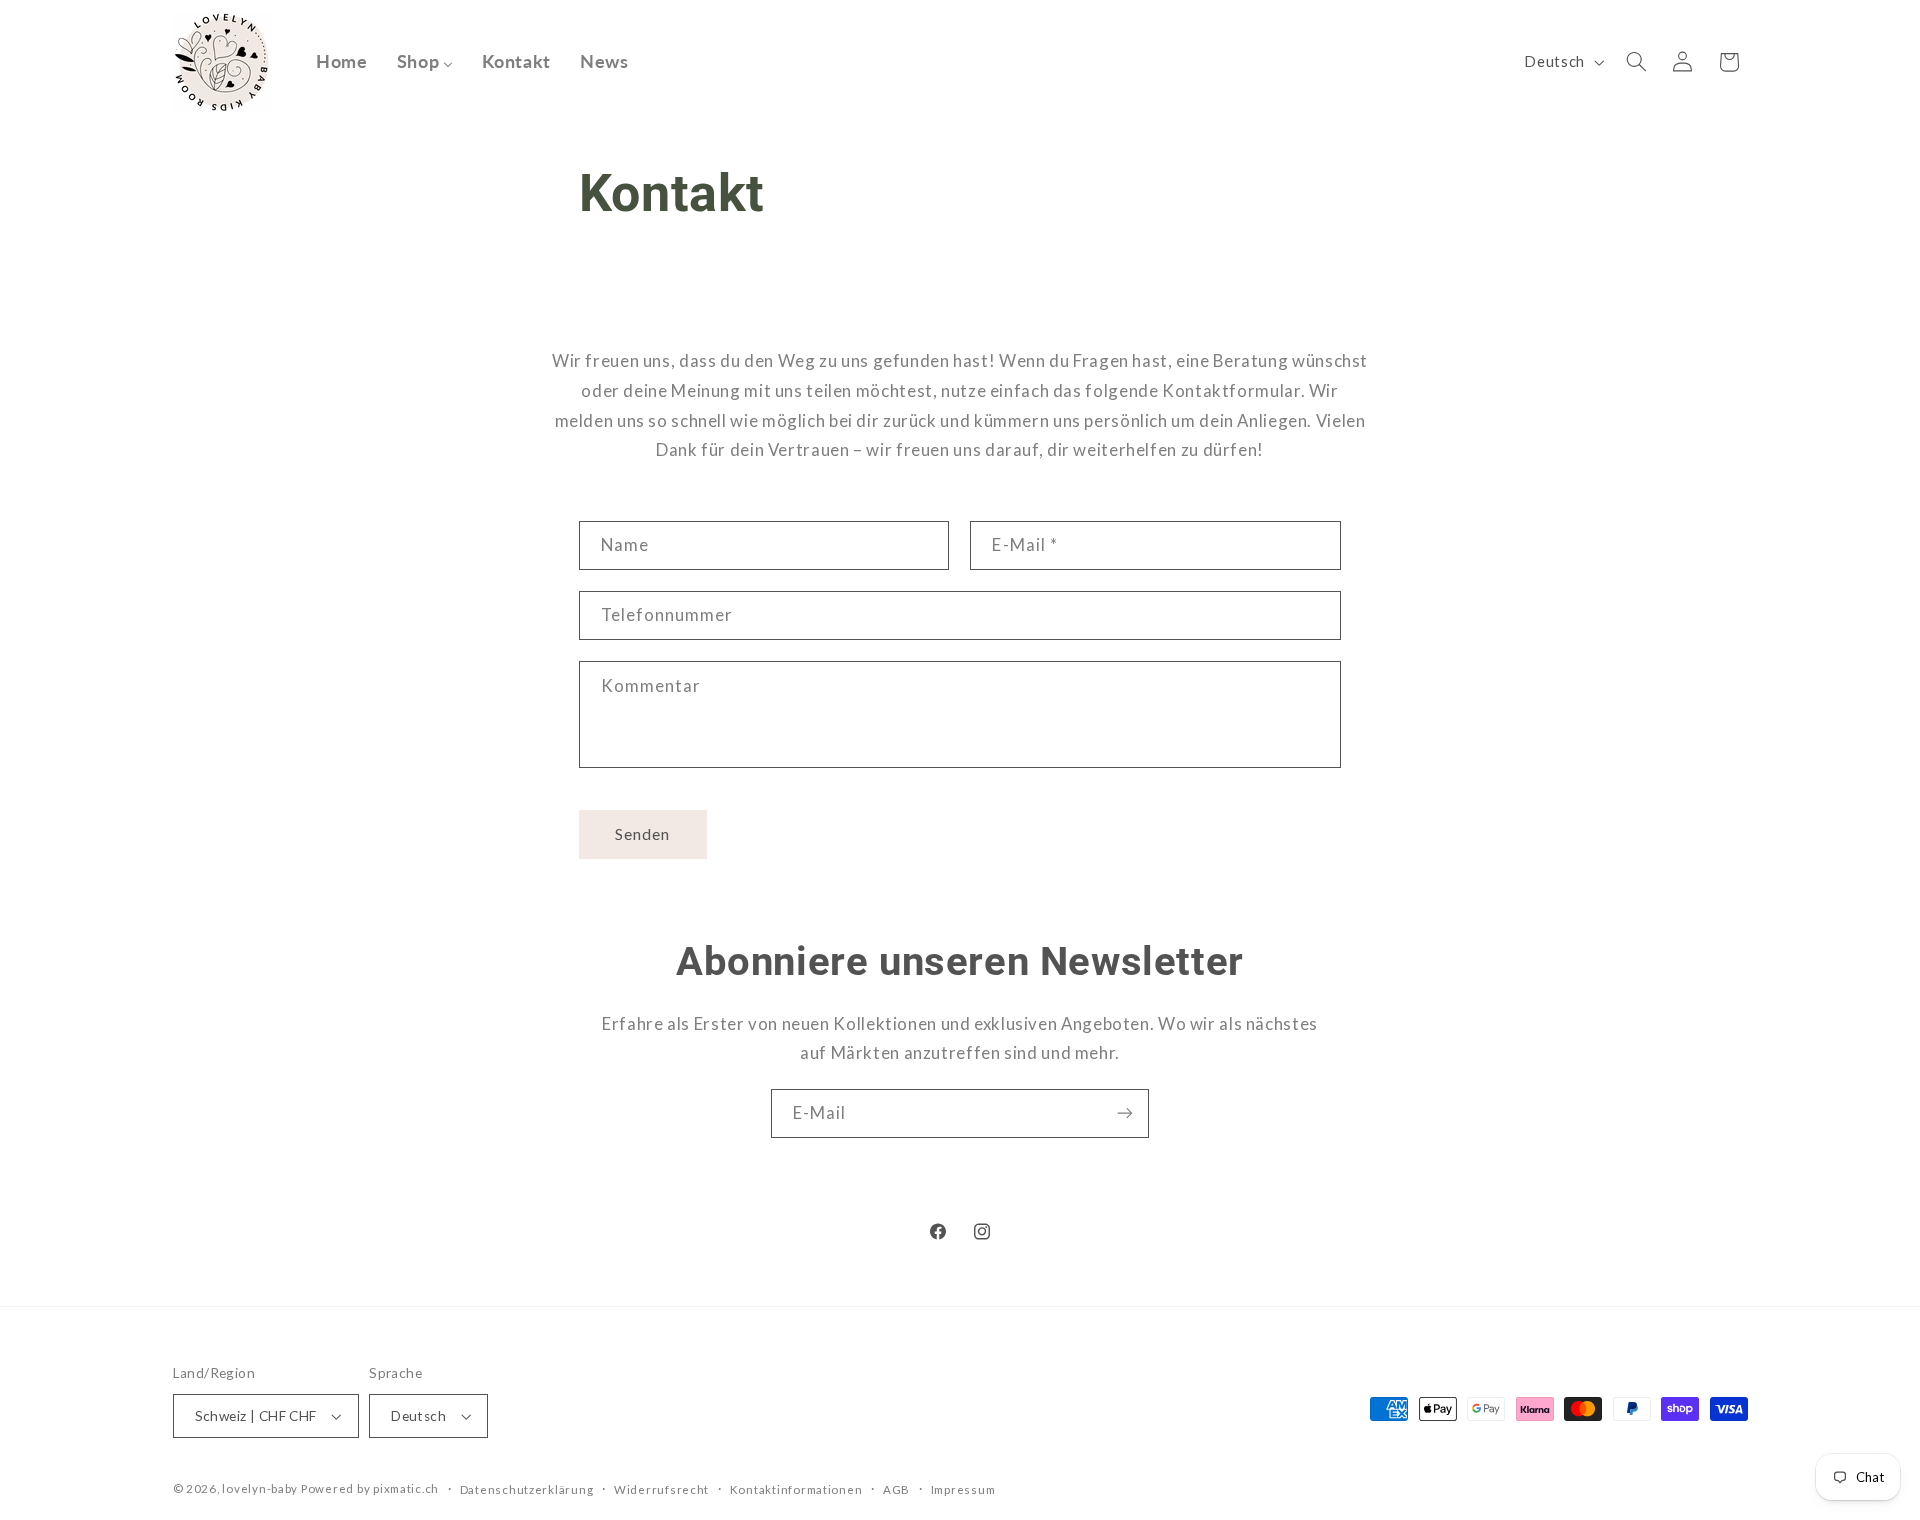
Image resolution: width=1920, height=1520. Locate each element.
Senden (642, 833)
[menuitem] (341, 62)
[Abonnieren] (1125, 1113)
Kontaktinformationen (796, 1489)
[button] (1636, 62)
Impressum (963, 1489)
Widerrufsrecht (661, 1489)
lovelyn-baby (260, 1488)
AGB (896, 1489)
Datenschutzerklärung (527, 1489)
